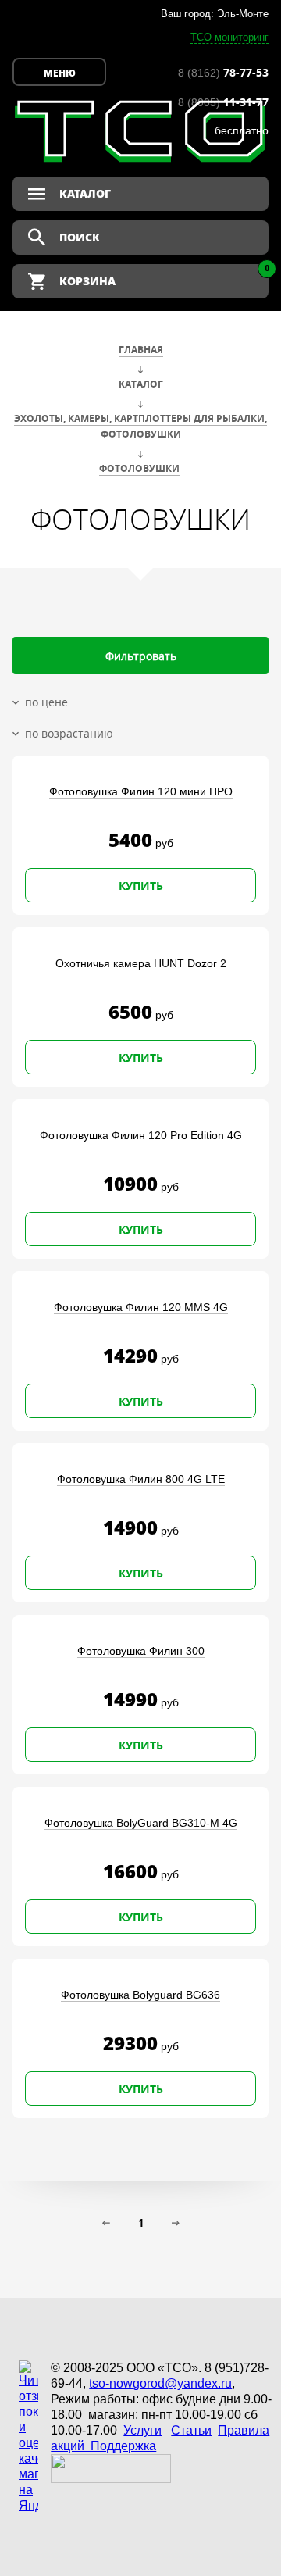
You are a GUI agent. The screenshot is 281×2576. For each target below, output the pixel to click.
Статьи (191, 2430)
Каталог (141, 384)
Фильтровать (141, 656)
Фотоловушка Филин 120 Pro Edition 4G (141, 1135)
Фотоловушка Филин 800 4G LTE (141, 1479)
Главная (141, 350)
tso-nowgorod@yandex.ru (160, 2383)
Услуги (142, 2430)
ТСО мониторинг (229, 37)
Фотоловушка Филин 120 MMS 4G (141, 1307)
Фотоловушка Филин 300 (141, 1651)
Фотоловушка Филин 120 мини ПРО (141, 791)
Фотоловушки (139, 468)
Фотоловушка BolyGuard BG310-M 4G (141, 1823)
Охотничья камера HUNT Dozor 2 (141, 963)
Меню (60, 73)
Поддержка (123, 2446)
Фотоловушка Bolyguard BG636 (140, 1995)
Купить (141, 886)
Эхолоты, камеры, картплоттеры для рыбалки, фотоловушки (140, 426)
